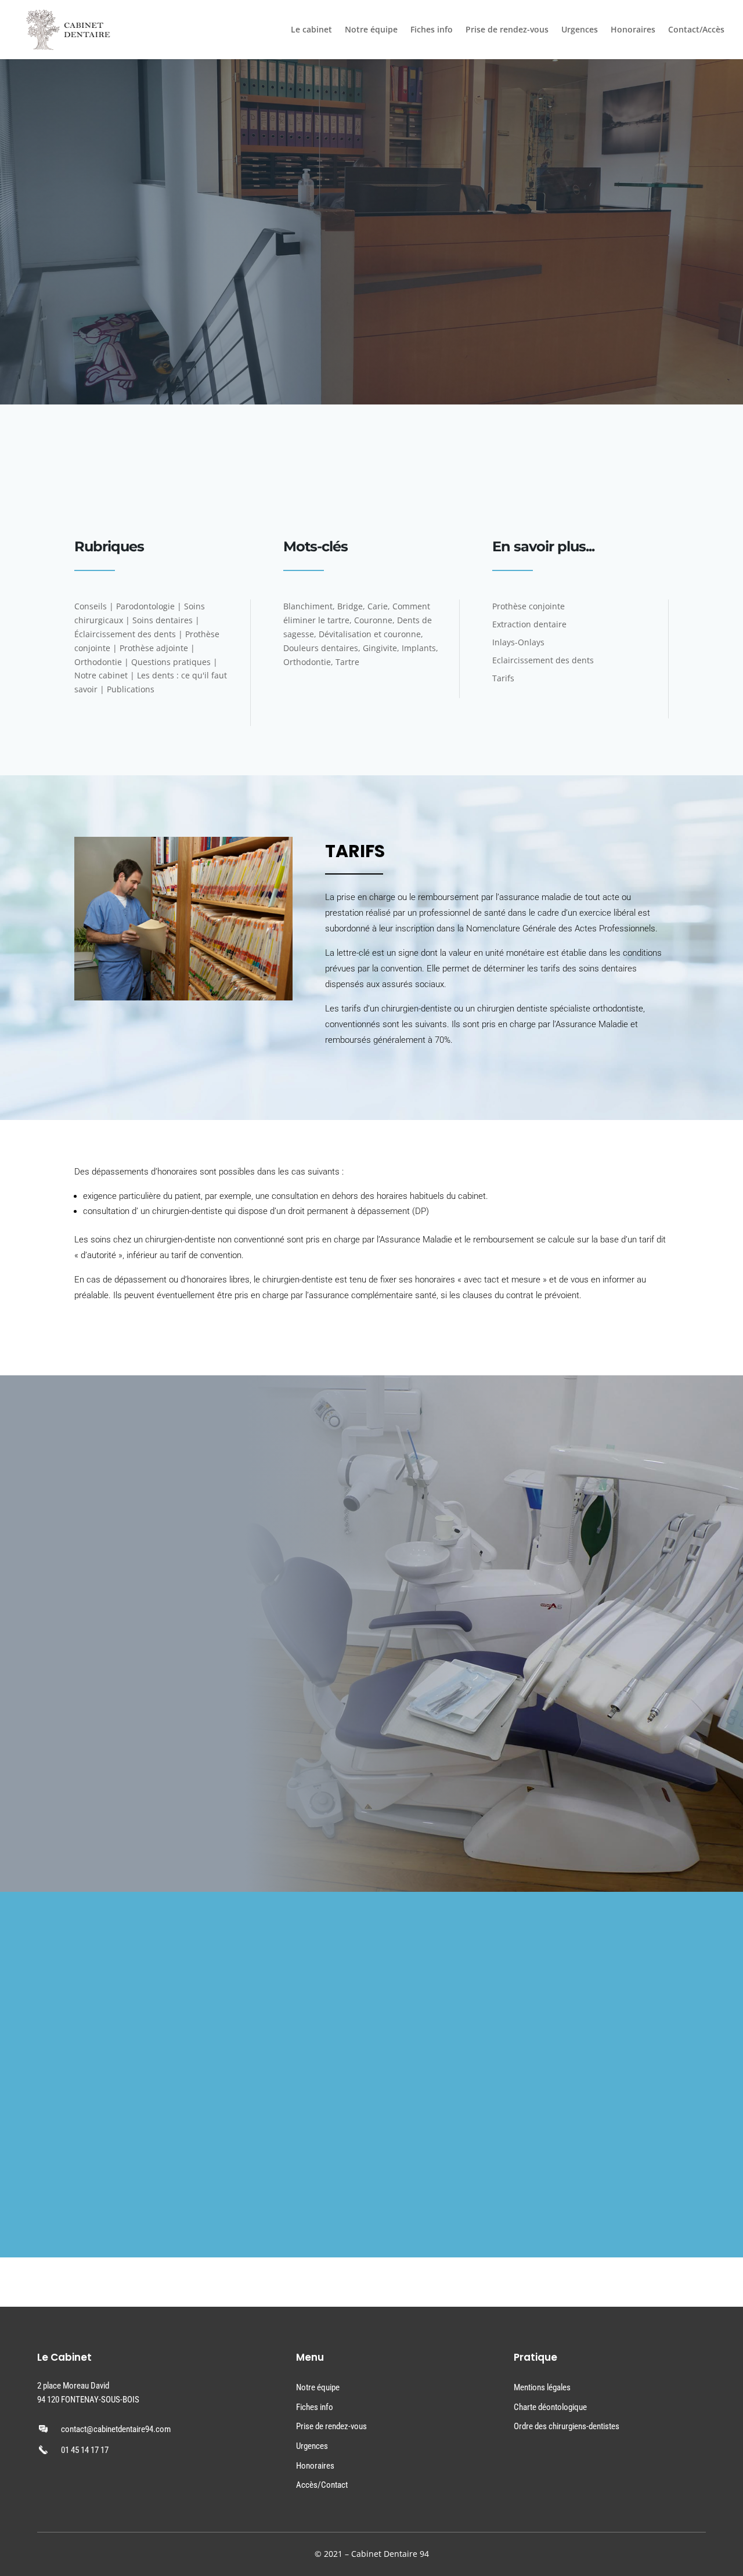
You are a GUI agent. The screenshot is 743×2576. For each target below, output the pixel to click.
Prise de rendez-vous (507, 30)
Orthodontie (98, 662)
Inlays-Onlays (518, 642)
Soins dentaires (163, 620)
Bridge (350, 606)
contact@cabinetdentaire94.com (116, 2429)
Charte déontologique (550, 2407)
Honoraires (633, 30)
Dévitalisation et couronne (370, 634)
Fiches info (432, 30)
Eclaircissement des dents (543, 660)
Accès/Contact (322, 2485)
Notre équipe (371, 30)
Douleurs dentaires (321, 648)
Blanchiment (308, 606)
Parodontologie (145, 606)
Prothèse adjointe (154, 648)
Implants (419, 648)
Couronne (373, 620)
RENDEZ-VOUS (336, 483)
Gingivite (380, 648)
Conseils (91, 606)
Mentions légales (542, 2387)
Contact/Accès (696, 30)
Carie (378, 606)
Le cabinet (311, 30)
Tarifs (503, 678)
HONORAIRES (87, 1809)
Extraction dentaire (529, 624)
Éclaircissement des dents (125, 634)
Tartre (347, 662)
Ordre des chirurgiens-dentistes (567, 2426)
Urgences (580, 30)
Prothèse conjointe (529, 606)
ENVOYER (290, 2192)
